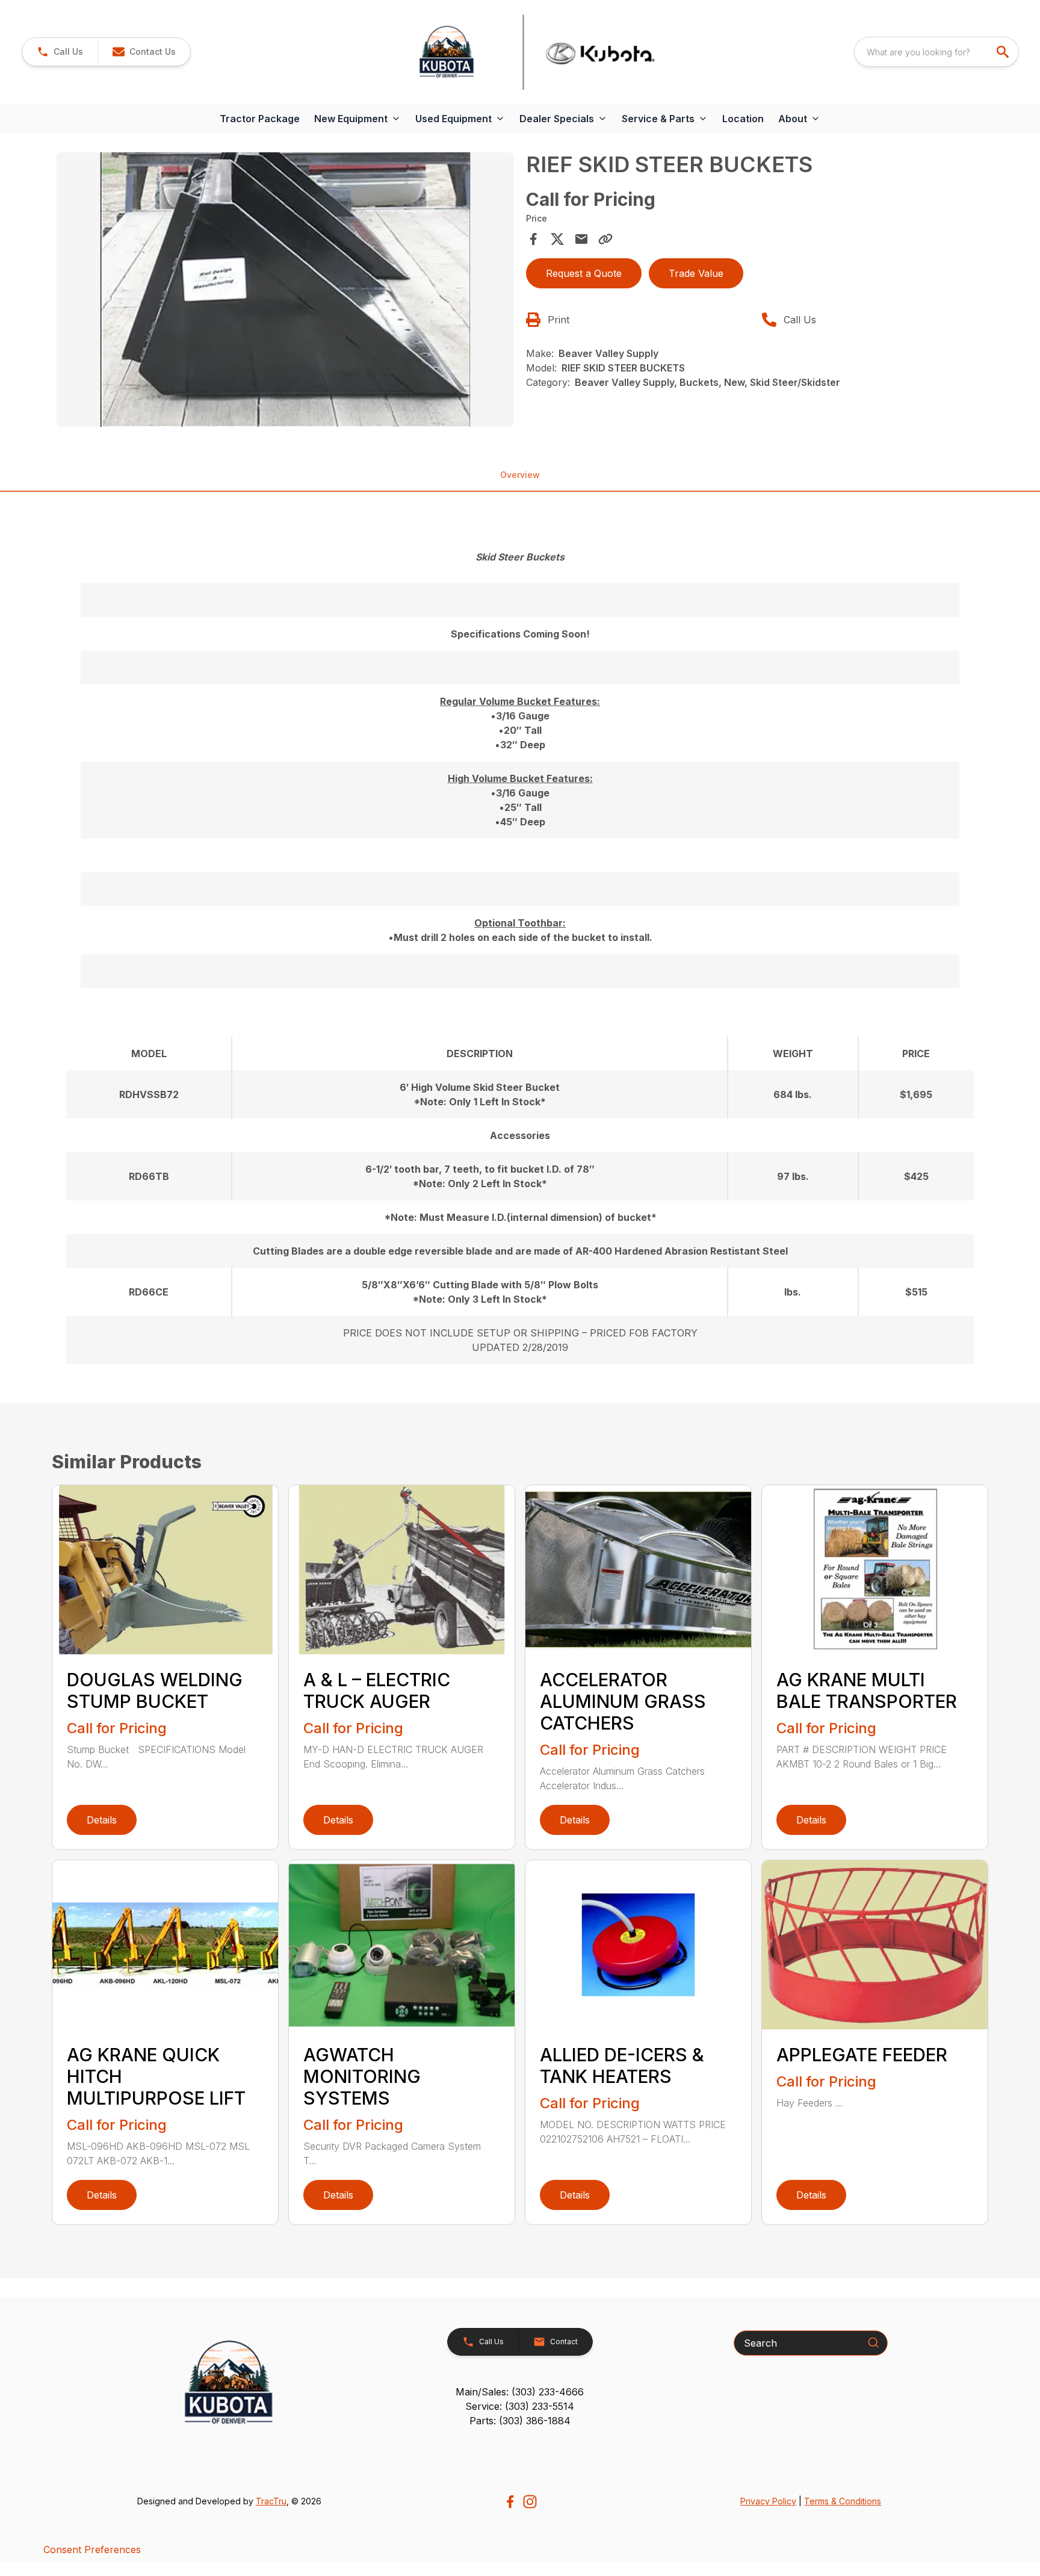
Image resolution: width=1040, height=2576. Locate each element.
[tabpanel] (285, 291)
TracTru (271, 2501)
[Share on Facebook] (533, 239)
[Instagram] (530, 2502)
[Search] (873, 2342)
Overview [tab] (520, 475)
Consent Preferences (92, 2550)
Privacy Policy (768, 2501)
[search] (1004, 52)
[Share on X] (557, 239)
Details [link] (102, 1820)
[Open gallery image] (285, 290)
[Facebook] (510, 2502)
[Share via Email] (581, 239)
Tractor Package (260, 119)
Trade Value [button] (696, 273)
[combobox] (936, 52)
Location (743, 119)
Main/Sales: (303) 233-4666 (520, 2392)
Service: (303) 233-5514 (520, 2406)
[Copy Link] (605, 239)
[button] (60, 52)
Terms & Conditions (843, 2501)
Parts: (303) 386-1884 (520, 2421)
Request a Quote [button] (584, 273)
